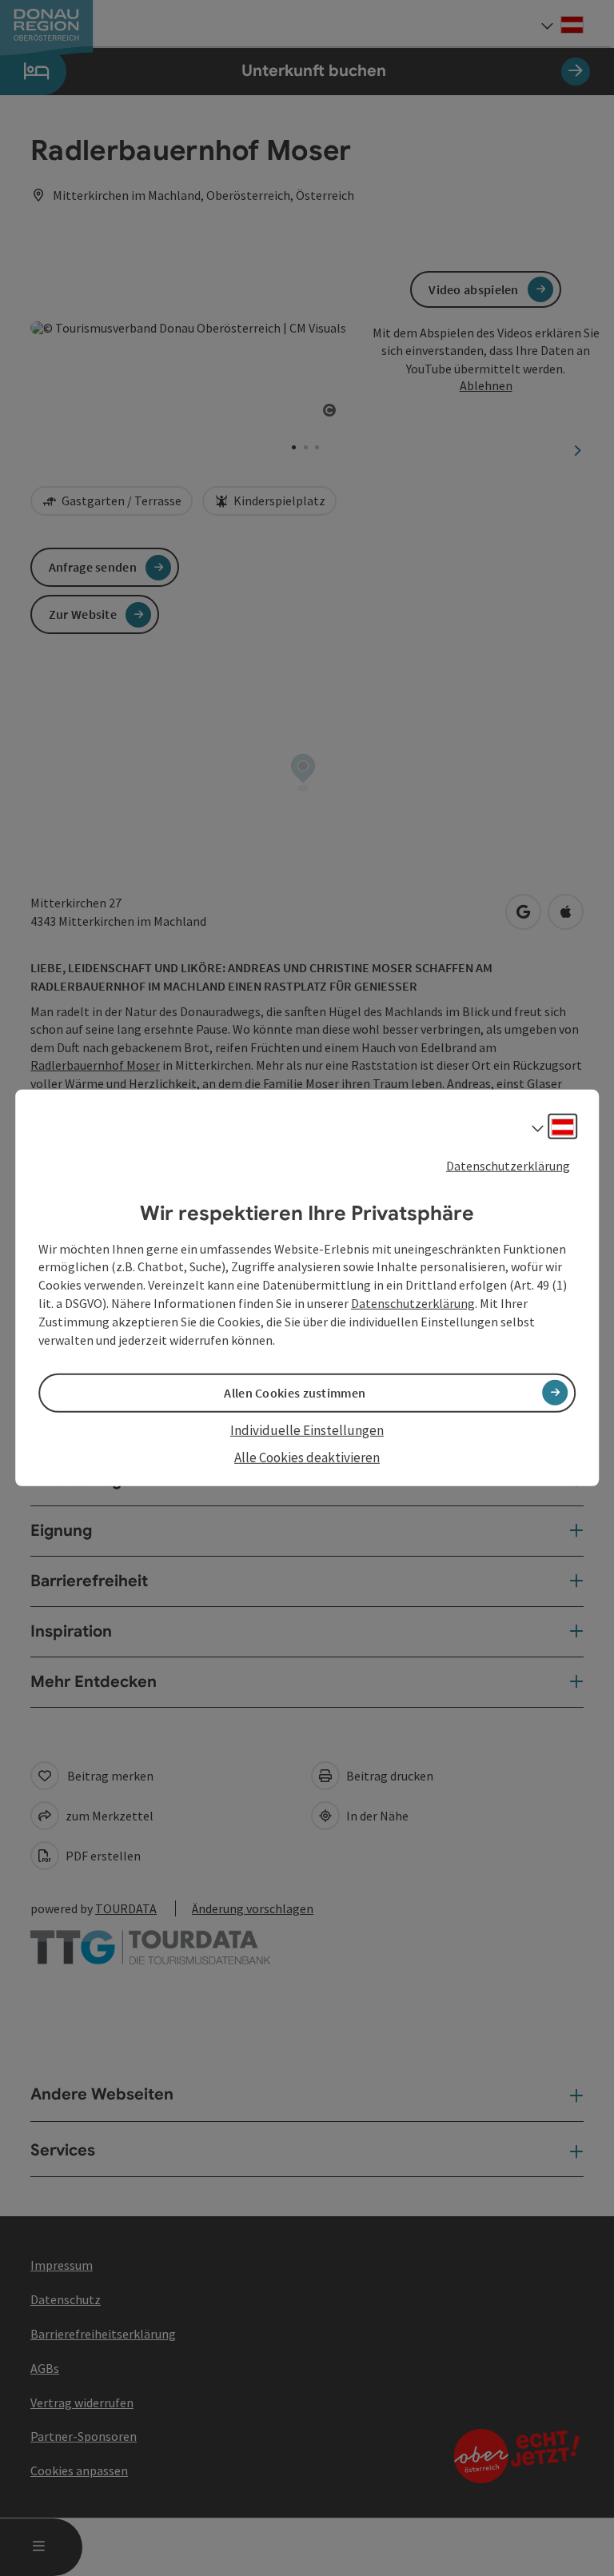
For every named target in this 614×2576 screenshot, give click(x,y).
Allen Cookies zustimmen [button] (295, 1393)
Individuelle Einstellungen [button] (307, 1430)
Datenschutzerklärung (508, 1166)
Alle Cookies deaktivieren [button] (307, 1457)
